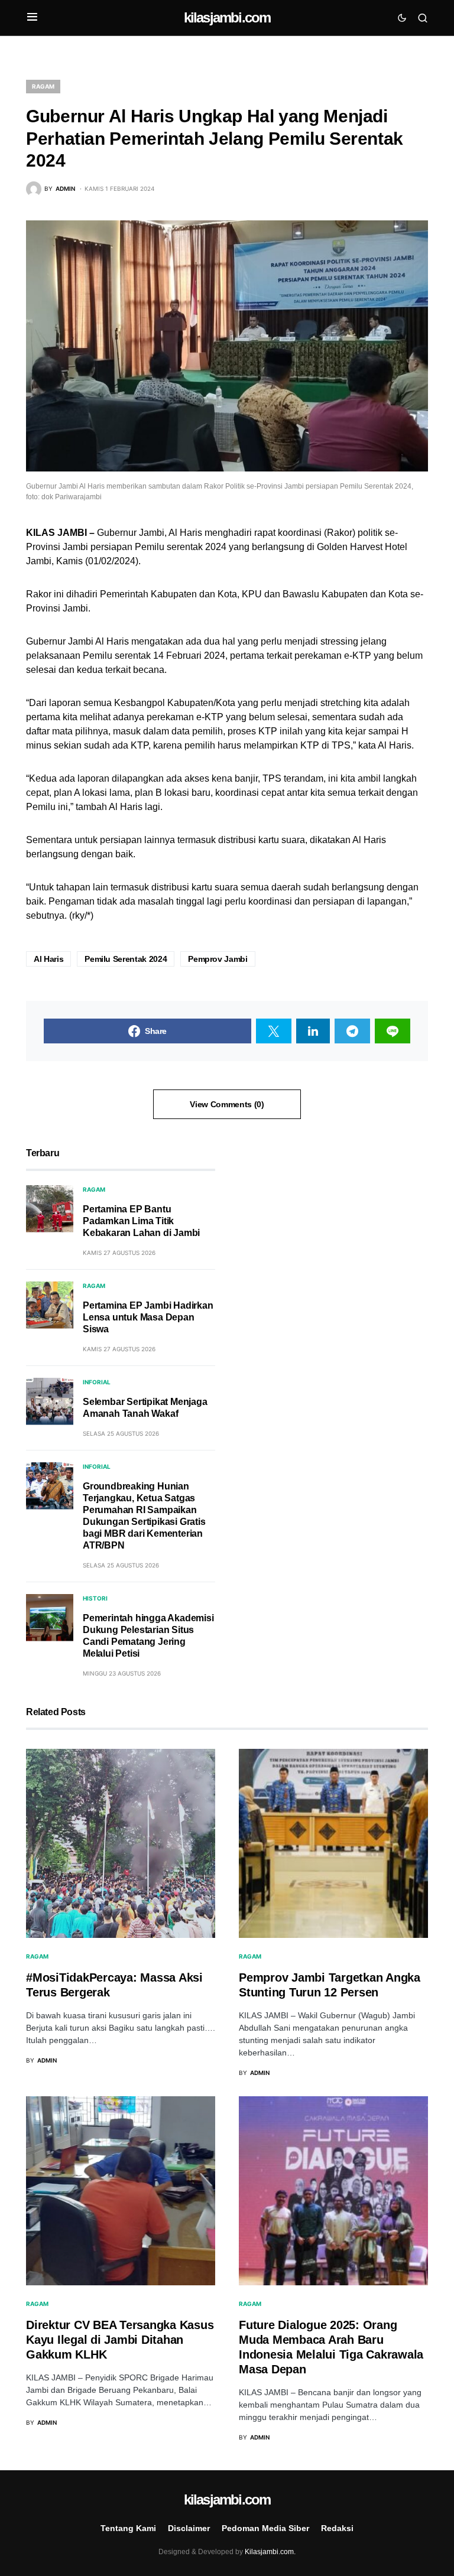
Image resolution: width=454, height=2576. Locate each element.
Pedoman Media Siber (265, 2528)
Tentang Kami (128, 2528)
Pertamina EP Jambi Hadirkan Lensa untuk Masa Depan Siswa (148, 1317)
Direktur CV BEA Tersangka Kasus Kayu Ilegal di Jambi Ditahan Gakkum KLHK (120, 2340)
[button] (32, 18)
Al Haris (48, 959)
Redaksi (337, 2528)
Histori (95, 1598)
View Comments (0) (227, 1104)
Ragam (43, 86)
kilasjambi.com (227, 17)
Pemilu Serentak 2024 (126, 959)
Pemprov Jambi (218, 959)
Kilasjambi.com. (270, 2552)
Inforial (97, 1382)
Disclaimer (189, 2528)
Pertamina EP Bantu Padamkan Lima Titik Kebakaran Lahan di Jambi (141, 1221)
